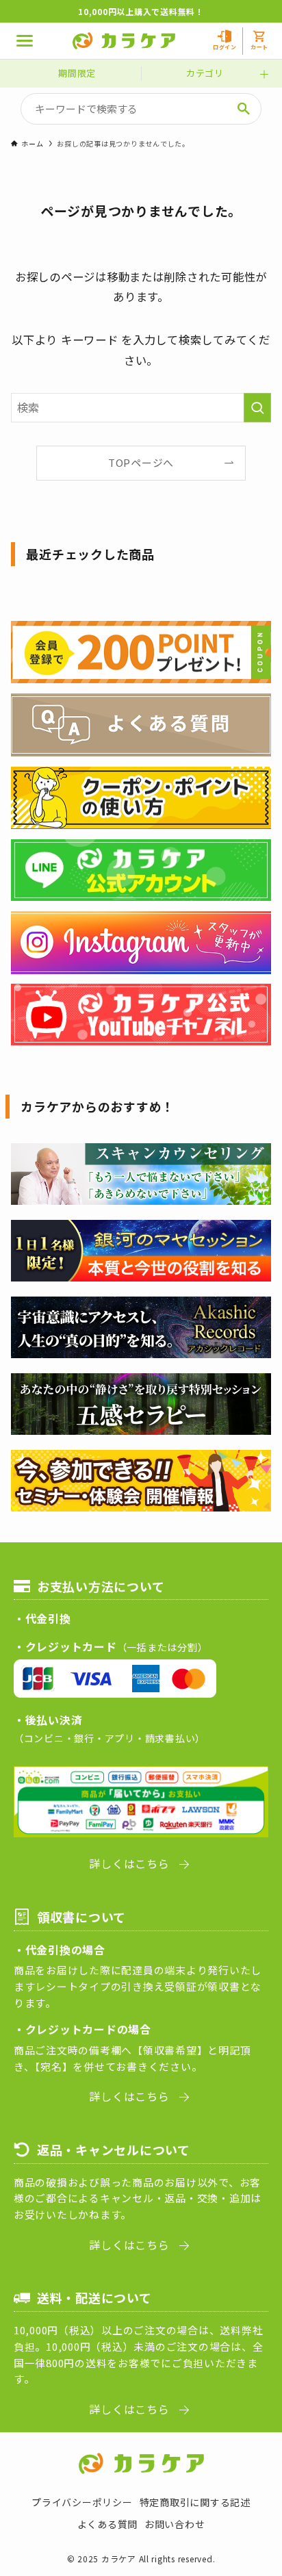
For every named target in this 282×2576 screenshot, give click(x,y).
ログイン (225, 47)
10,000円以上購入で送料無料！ (141, 11)
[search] (244, 109)
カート (259, 47)
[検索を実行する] (257, 408)
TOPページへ (141, 462)
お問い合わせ (175, 2524)
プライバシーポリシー (82, 2502)
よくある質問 (107, 2524)
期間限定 (77, 73)
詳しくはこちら (129, 1863)
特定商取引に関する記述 (195, 2502)
